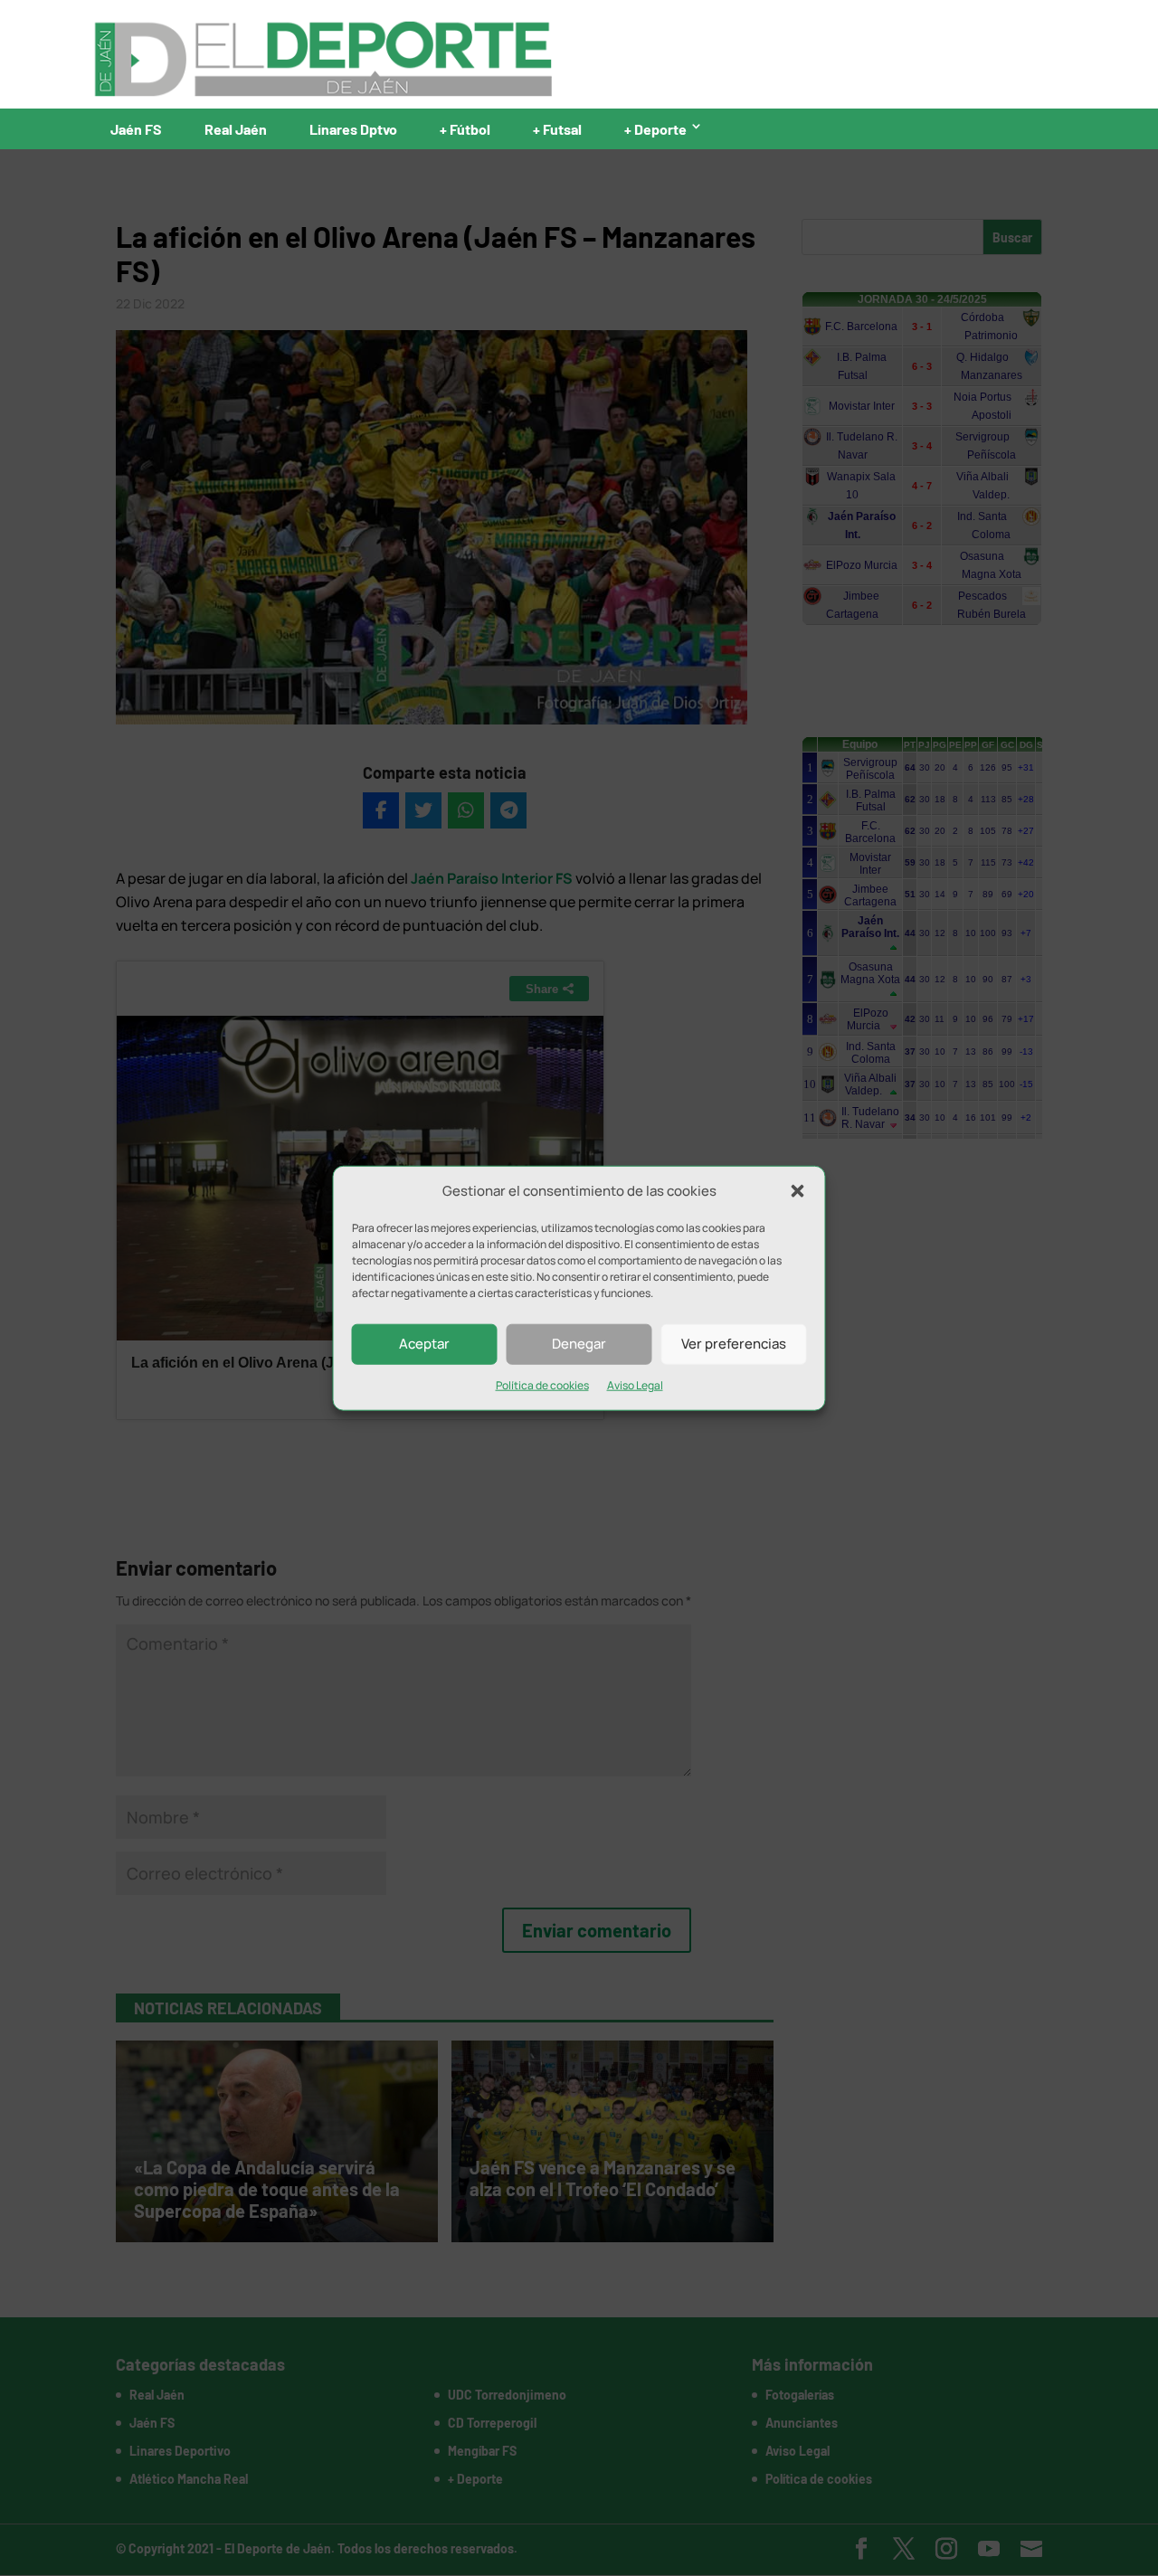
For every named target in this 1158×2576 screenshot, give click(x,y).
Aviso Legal (635, 1385)
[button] (798, 1191)
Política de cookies (542, 1385)
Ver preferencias (734, 1344)
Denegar (579, 1344)
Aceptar (424, 1344)
